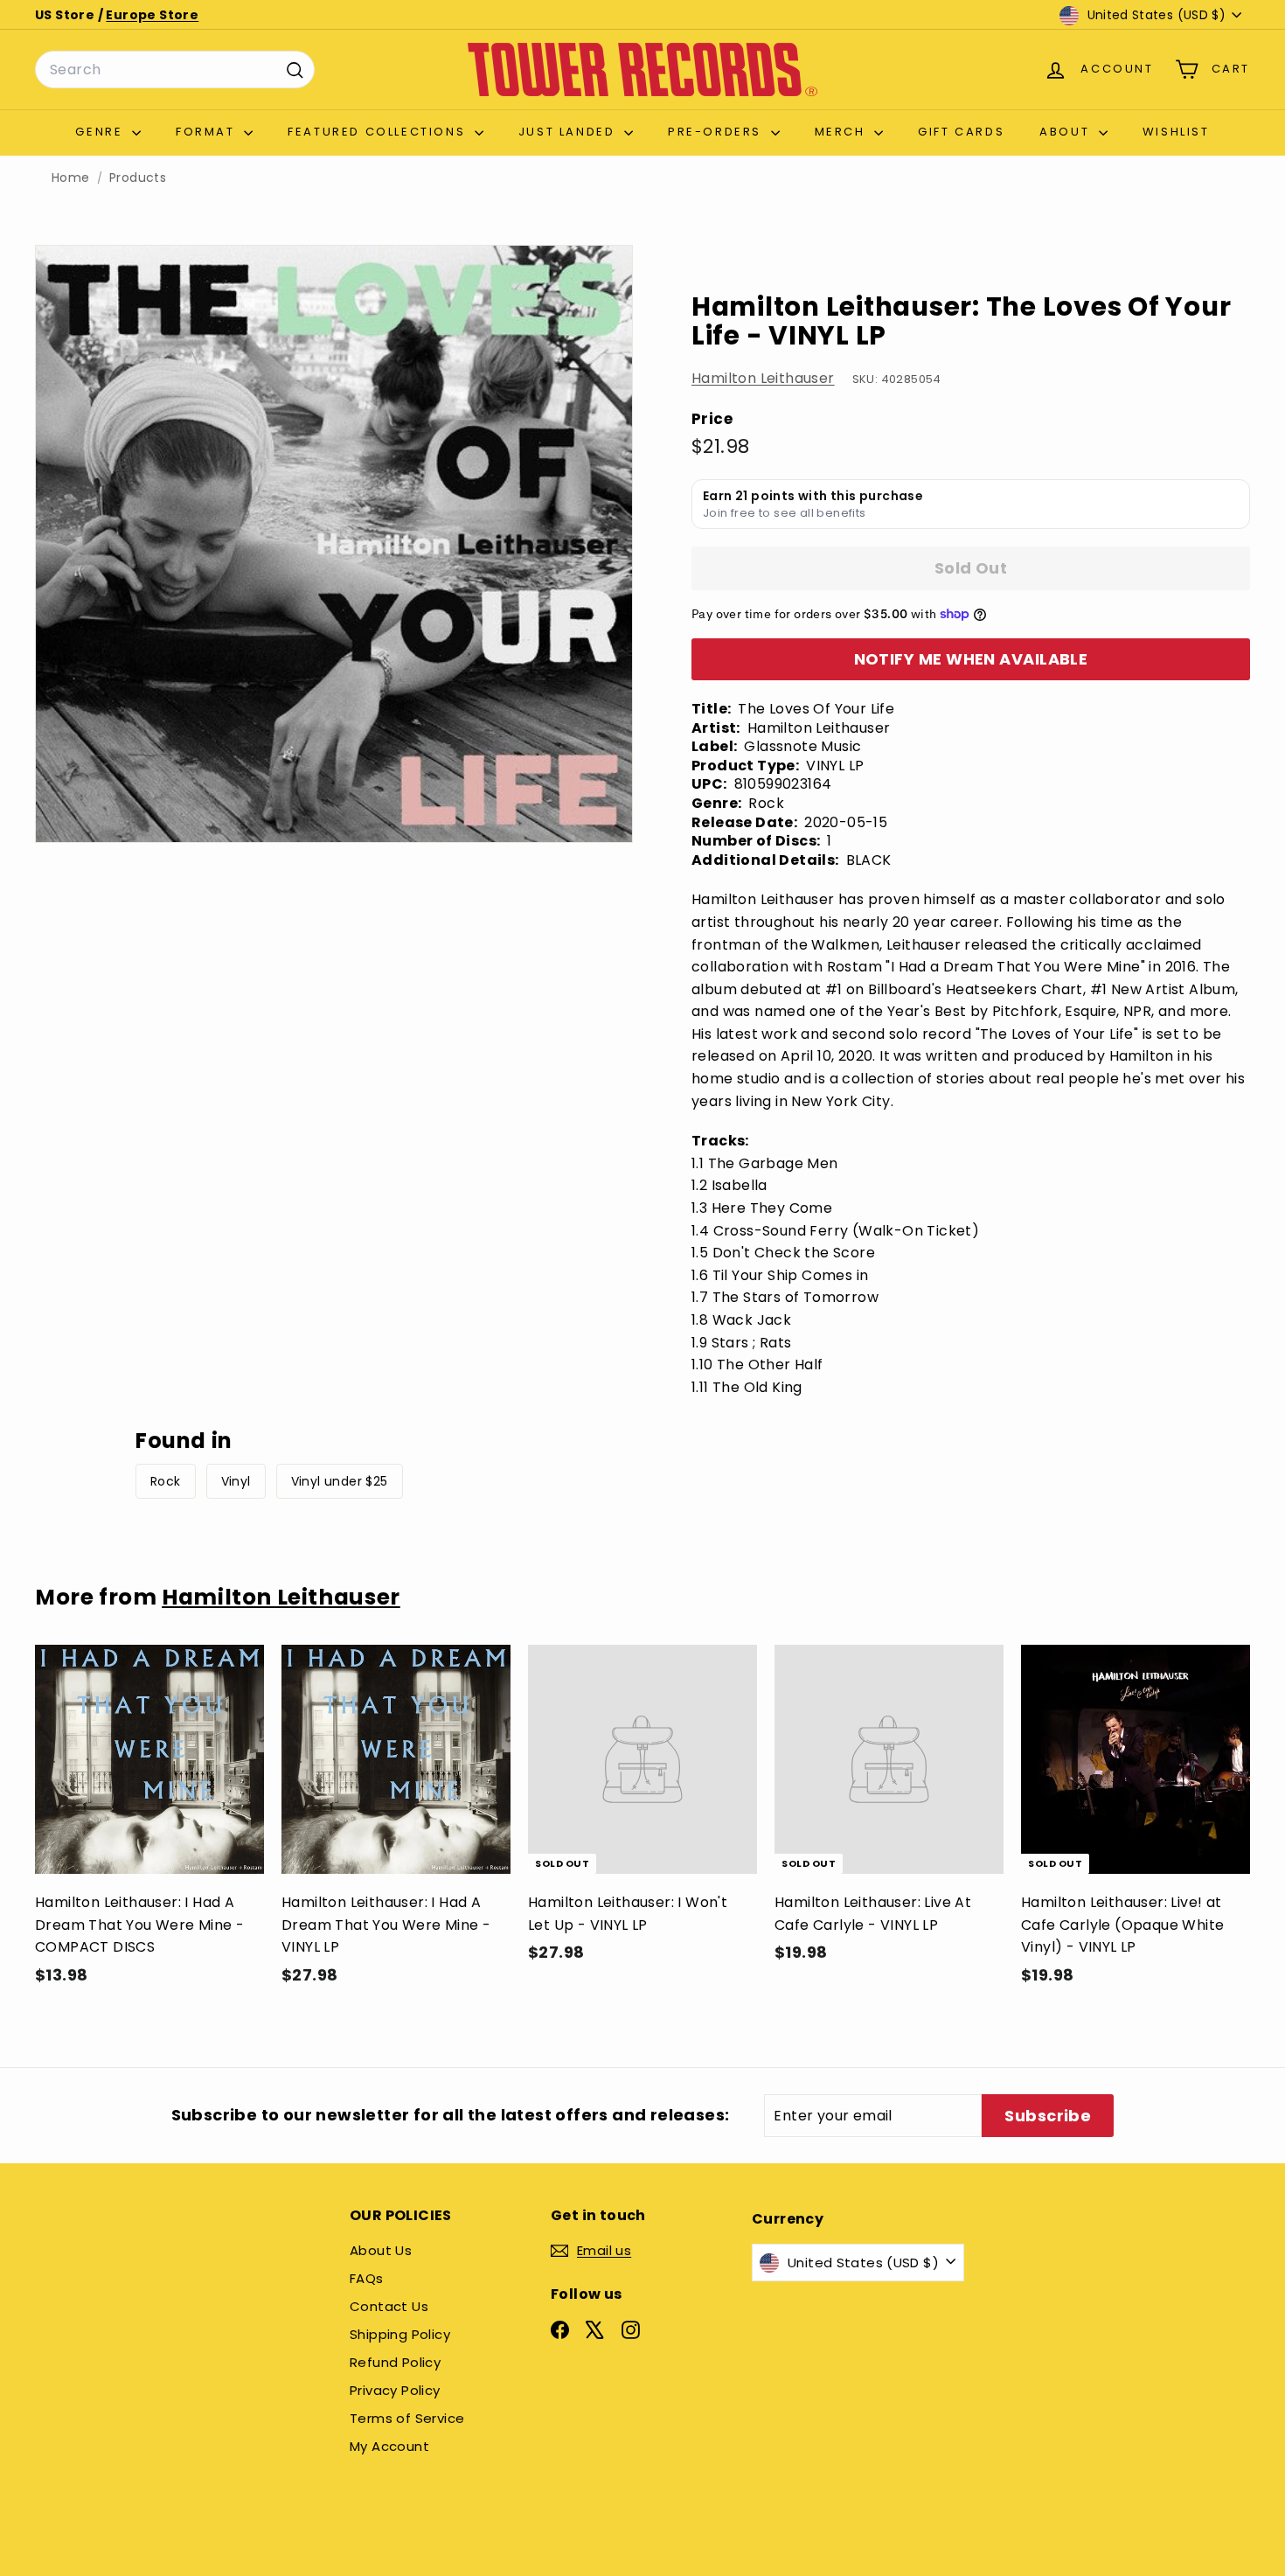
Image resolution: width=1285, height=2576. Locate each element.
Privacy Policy (395, 2390)
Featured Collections (379, 132)
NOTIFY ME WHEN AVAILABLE (971, 659)
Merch (843, 132)
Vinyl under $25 (340, 1481)
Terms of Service (407, 2418)
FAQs (367, 2278)
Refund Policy (395, 2362)
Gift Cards (961, 132)
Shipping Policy (400, 2334)
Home (71, 178)
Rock (166, 1481)
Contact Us (389, 2306)
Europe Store (152, 15)
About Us (381, 2250)
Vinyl (236, 1481)
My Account (389, 2446)
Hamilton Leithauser (763, 378)
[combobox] (175, 70)
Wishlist (1176, 132)
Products (138, 178)
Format (208, 132)
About (1067, 132)
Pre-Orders (717, 132)
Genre (101, 132)
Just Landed (569, 132)
